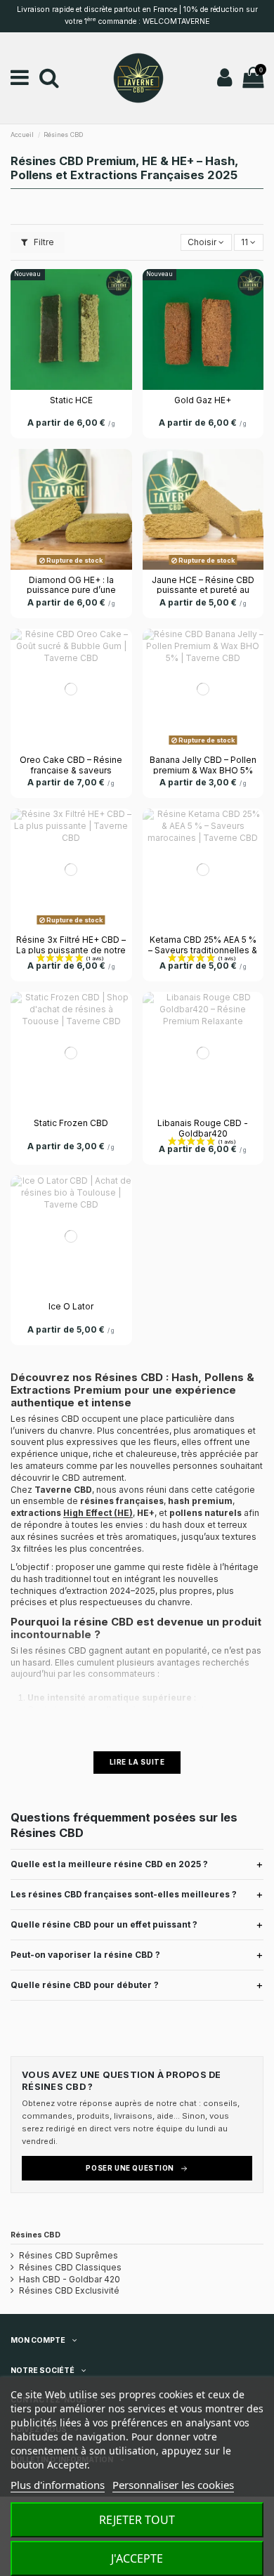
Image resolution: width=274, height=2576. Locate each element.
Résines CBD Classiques (70, 2267)
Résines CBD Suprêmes (68, 2255)
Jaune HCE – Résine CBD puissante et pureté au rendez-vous (203, 590)
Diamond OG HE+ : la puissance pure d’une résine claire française (71, 590)
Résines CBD (35, 2235)
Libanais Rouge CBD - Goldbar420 (203, 1128)
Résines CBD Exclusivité (69, 2290)
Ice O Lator (71, 1306)
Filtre (43, 242)
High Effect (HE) (98, 1513)
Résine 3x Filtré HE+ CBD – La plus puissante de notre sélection (71, 950)
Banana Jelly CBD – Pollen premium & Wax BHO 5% (203, 765)
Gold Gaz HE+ (203, 400)
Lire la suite (137, 1762)
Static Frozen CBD (71, 1123)
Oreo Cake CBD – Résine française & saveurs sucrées (71, 770)
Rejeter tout (137, 2520)
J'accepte (137, 2558)
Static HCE (71, 400)
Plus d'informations (58, 2485)
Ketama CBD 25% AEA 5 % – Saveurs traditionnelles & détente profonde (203, 950)
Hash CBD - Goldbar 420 (70, 2279)
